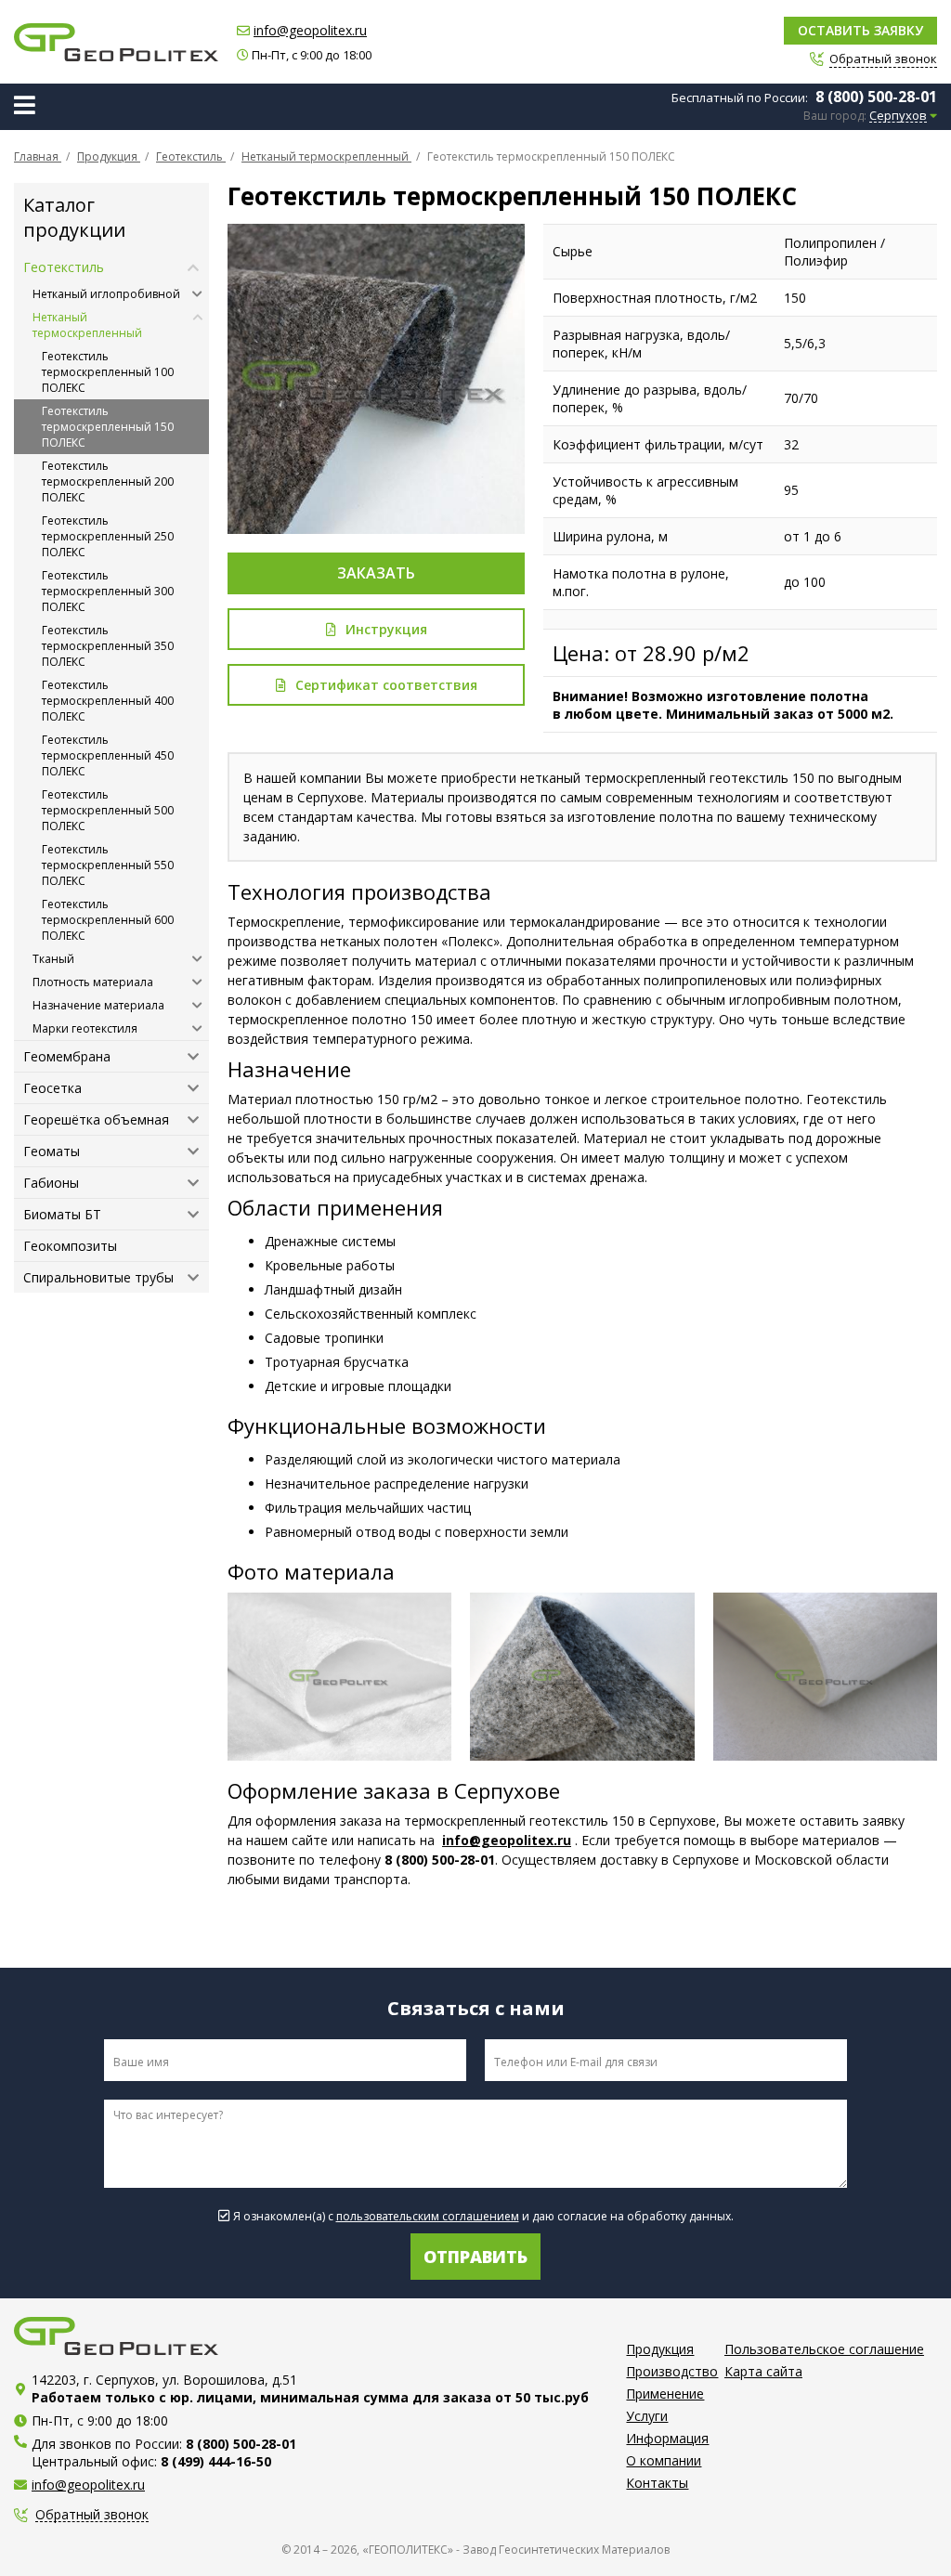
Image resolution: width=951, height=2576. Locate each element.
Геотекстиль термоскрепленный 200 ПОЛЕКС (108, 481)
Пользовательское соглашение (824, 2349)
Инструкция (386, 629)
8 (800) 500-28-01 (876, 97)
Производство (672, 2371)
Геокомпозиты (70, 1246)
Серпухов (898, 116)
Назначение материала (98, 1005)
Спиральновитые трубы (98, 1277)
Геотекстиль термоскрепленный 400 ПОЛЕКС (108, 701)
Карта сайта (763, 2371)
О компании (664, 2460)
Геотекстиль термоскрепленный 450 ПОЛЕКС (108, 755)
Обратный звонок (92, 2515)
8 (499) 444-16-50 (216, 2461)
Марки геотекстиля (85, 1028)
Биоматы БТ (62, 1214)
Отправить (475, 2257)
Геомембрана (67, 1056)
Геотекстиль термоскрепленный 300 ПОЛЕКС (108, 591)
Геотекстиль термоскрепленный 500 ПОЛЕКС (108, 810)
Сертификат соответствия (386, 685)
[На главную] (116, 42)
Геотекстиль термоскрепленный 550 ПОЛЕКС (108, 865)
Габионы (51, 1183)
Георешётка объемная (96, 1119)
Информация (667, 2438)
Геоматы (52, 1151)
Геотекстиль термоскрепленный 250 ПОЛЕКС (108, 536)
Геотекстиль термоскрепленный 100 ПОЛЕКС (108, 372)
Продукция (660, 2349)
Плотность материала (93, 982)
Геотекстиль (64, 267)
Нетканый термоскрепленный (87, 325)
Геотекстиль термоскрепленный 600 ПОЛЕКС (108, 920)
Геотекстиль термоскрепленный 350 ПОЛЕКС (108, 646)
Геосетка (52, 1088)
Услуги (647, 2416)
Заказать (376, 573)
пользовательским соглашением (428, 2216)
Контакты (657, 2483)
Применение (665, 2394)
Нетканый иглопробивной (106, 294)
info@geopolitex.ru (310, 30)
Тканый (53, 959)
